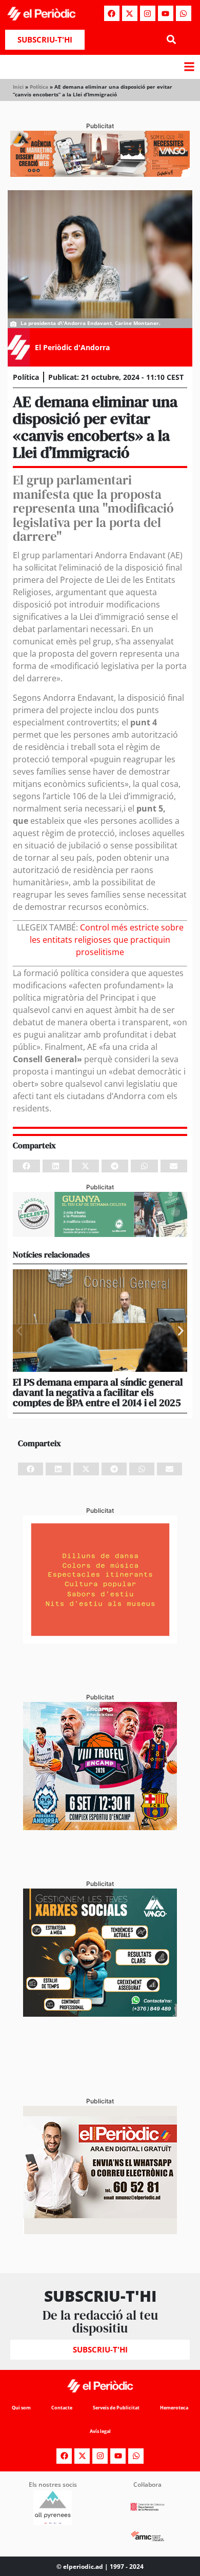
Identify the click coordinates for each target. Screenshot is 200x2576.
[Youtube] (166, 13)
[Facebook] (112, 13)
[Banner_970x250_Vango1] (100, 174)
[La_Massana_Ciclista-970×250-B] (100, 1234)
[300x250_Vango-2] (100, 2014)
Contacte (62, 2408)
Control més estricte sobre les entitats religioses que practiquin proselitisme (107, 940)
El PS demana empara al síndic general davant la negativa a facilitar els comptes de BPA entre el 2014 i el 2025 (98, 1392)
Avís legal (100, 2431)
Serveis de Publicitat (116, 2408)
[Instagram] (148, 13)
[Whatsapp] (184, 13)
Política (39, 87)
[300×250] (100, 1640)
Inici (18, 87)
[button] (171, 40)
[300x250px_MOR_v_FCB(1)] (100, 1827)
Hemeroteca (174, 2408)
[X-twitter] (130, 13)
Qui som (21, 2408)
